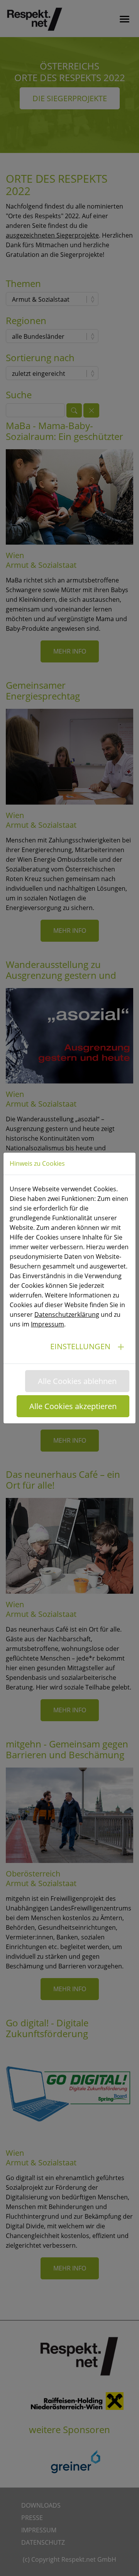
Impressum (47, 1324)
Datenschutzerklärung (67, 1314)
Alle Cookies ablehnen (77, 1381)
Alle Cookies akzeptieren (73, 1406)
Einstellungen (80, 1346)
